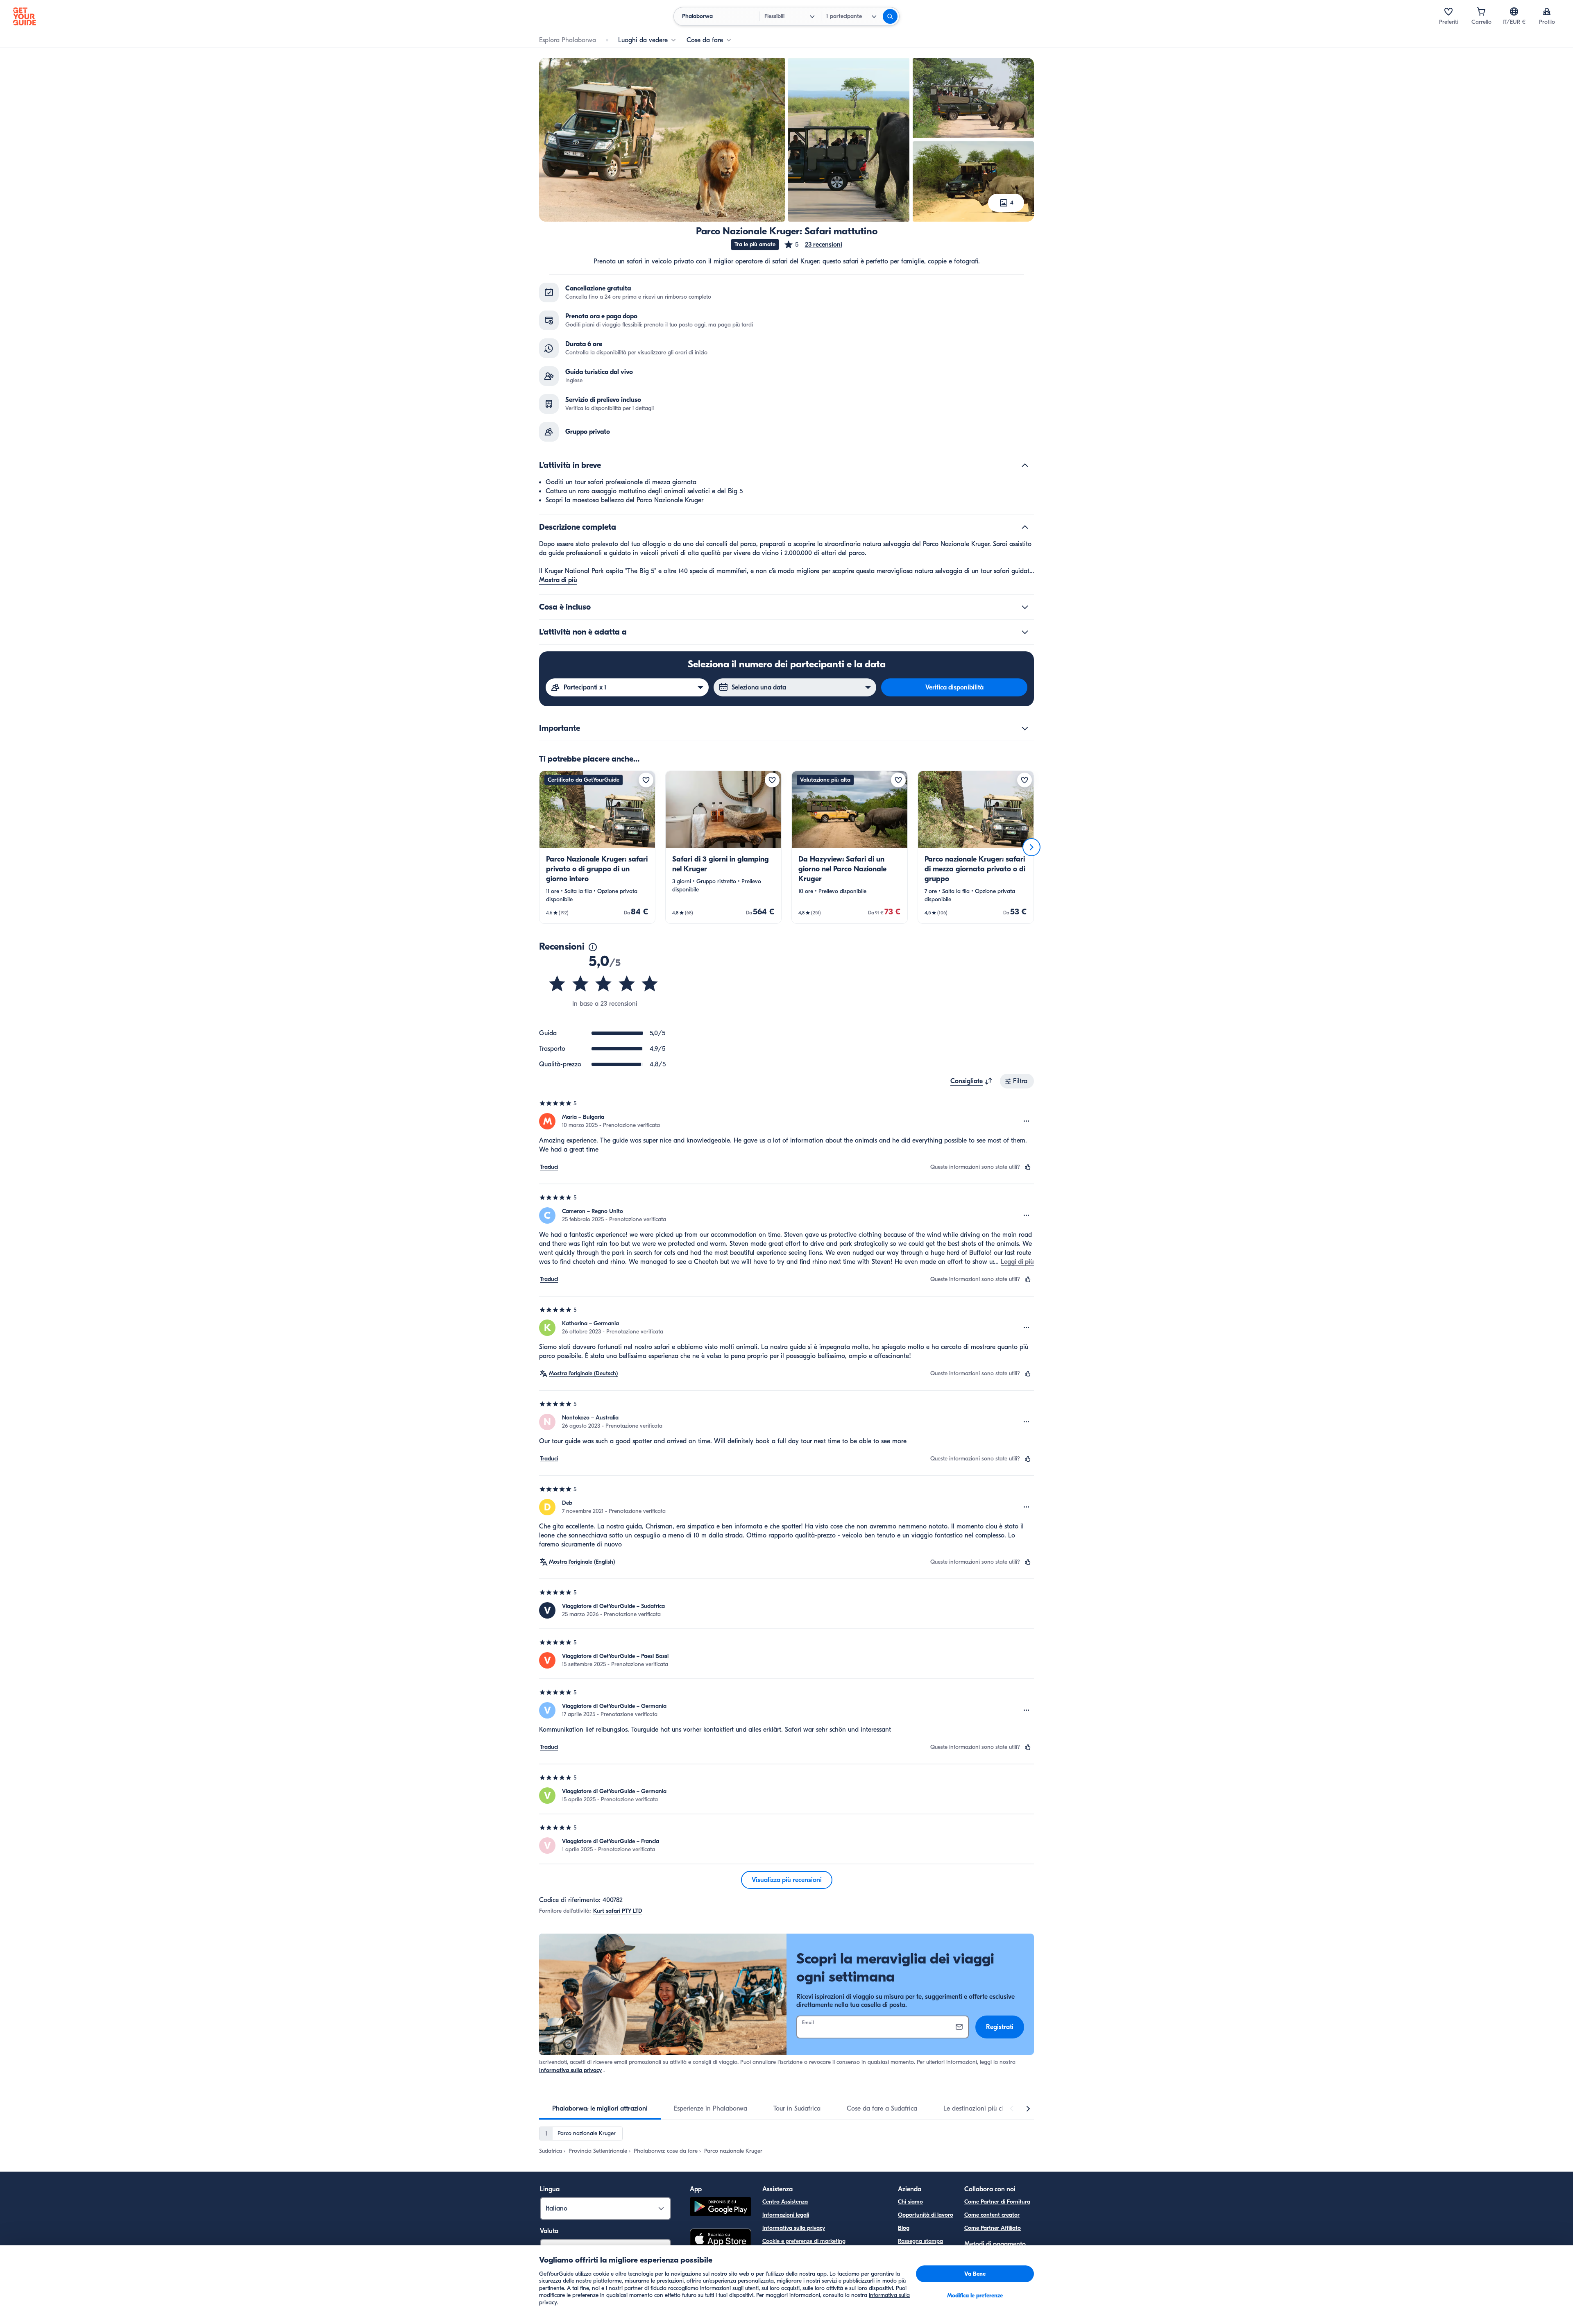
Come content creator (992, 2215)
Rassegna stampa (920, 2241)
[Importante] (1025, 728)
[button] (813, 245)
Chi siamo (910, 2202)
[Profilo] (1547, 11)
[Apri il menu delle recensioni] (1027, 1121)
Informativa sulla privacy (570, 2070)
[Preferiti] (1448, 11)
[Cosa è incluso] (1025, 607)
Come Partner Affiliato (993, 2228)
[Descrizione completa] (1025, 527)
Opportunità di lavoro (926, 2215)
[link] (597, 847)
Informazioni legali (786, 2215)
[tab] (600, 2109)
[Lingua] (1514, 11)
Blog (904, 2228)
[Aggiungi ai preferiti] (646, 780)
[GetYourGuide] (25, 16)
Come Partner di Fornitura (997, 2202)
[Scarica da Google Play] (721, 2208)
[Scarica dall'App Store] (721, 2240)
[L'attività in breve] (1025, 465)
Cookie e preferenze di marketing (804, 2241)
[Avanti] (1031, 847)
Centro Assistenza (785, 2202)
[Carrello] (1481, 11)
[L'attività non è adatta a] (1025, 632)
